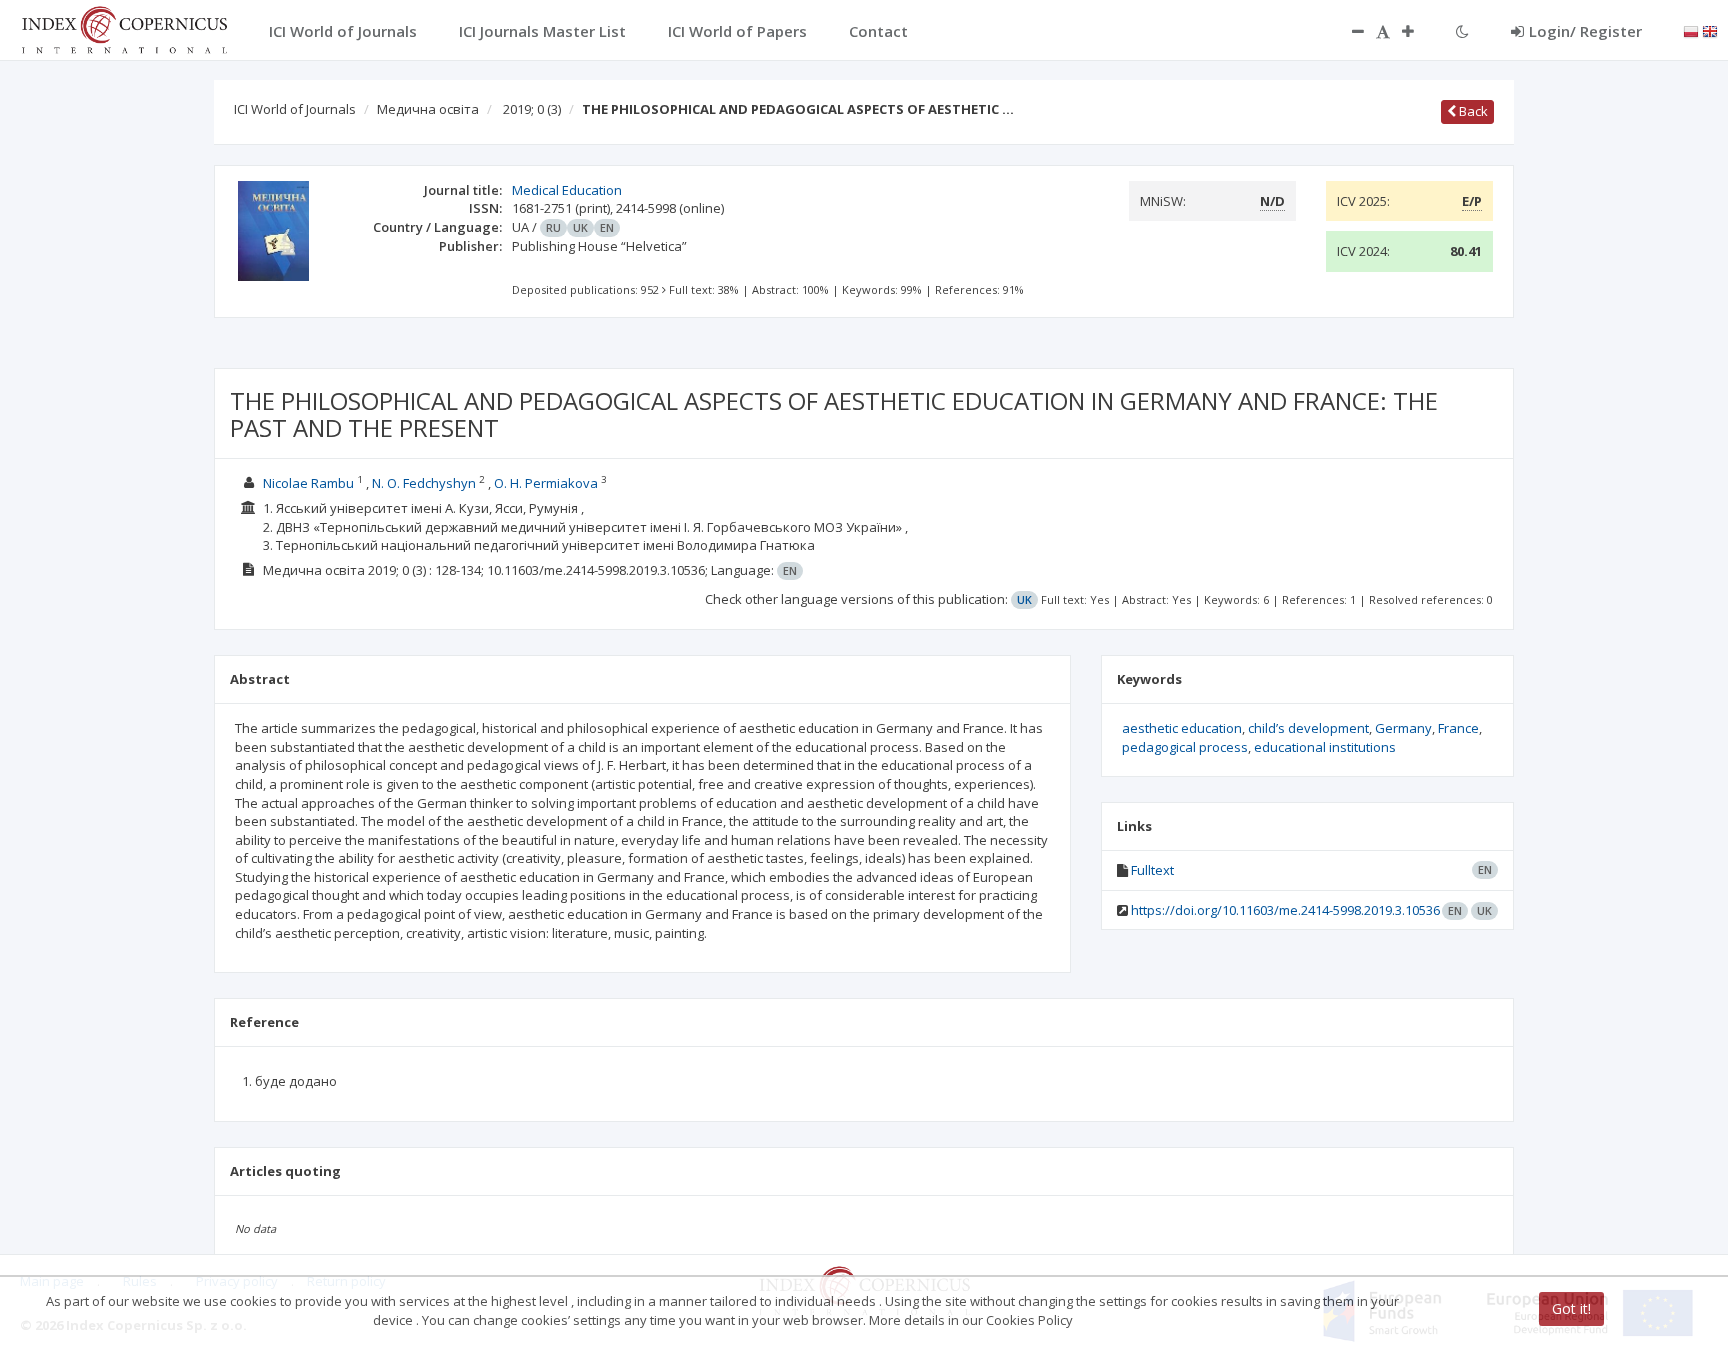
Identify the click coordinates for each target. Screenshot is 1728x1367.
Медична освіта (428, 109)
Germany (1403, 728)
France (1458, 728)
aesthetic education (1182, 728)
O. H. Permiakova (546, 483)
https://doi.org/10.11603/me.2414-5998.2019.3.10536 (1285, 910)
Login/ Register (1585, 31)
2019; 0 (532, 109)
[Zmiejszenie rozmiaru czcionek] (1348, 31)
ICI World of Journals (295, 109)
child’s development (1308, 728)
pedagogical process (1185, 747)
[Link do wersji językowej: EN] (1710, 30)
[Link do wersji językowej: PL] (1691, 30)
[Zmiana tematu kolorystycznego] (1462, 31)
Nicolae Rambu (308, 483)
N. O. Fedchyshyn (424, 483)
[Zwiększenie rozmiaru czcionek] (1418, 31)
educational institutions (1325, 747)
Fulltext (1152, 870)
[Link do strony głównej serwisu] (124, 28)
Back (1472, 111)
